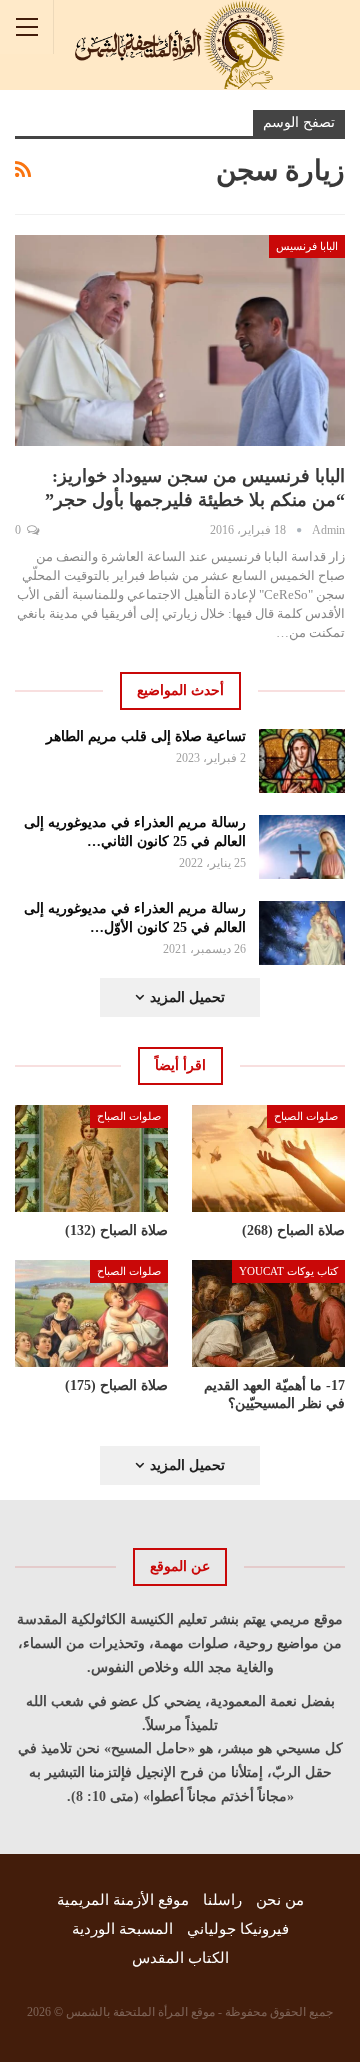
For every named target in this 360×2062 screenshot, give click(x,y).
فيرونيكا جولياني (238, 1929)
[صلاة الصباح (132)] (91, 1158)
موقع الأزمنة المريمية (123, 1900)
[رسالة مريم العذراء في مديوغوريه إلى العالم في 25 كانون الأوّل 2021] (302, 933)
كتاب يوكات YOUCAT (288, 1271)
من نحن (280, 1900)
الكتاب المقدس (180, 1958)
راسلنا (222, 1900)
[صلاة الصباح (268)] (268, 1158)
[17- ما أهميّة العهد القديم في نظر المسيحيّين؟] (268, 1313)
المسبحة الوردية (122, 1929)
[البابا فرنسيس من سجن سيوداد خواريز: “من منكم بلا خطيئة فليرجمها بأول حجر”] (180, 340)
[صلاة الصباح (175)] (91, 1313)
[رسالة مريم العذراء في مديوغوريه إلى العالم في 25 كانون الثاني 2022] (302, 847)
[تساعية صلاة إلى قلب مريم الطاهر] (302, 761)
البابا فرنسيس (307, 246)
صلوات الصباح (306, 1116)
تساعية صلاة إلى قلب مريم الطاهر (146, 736)
